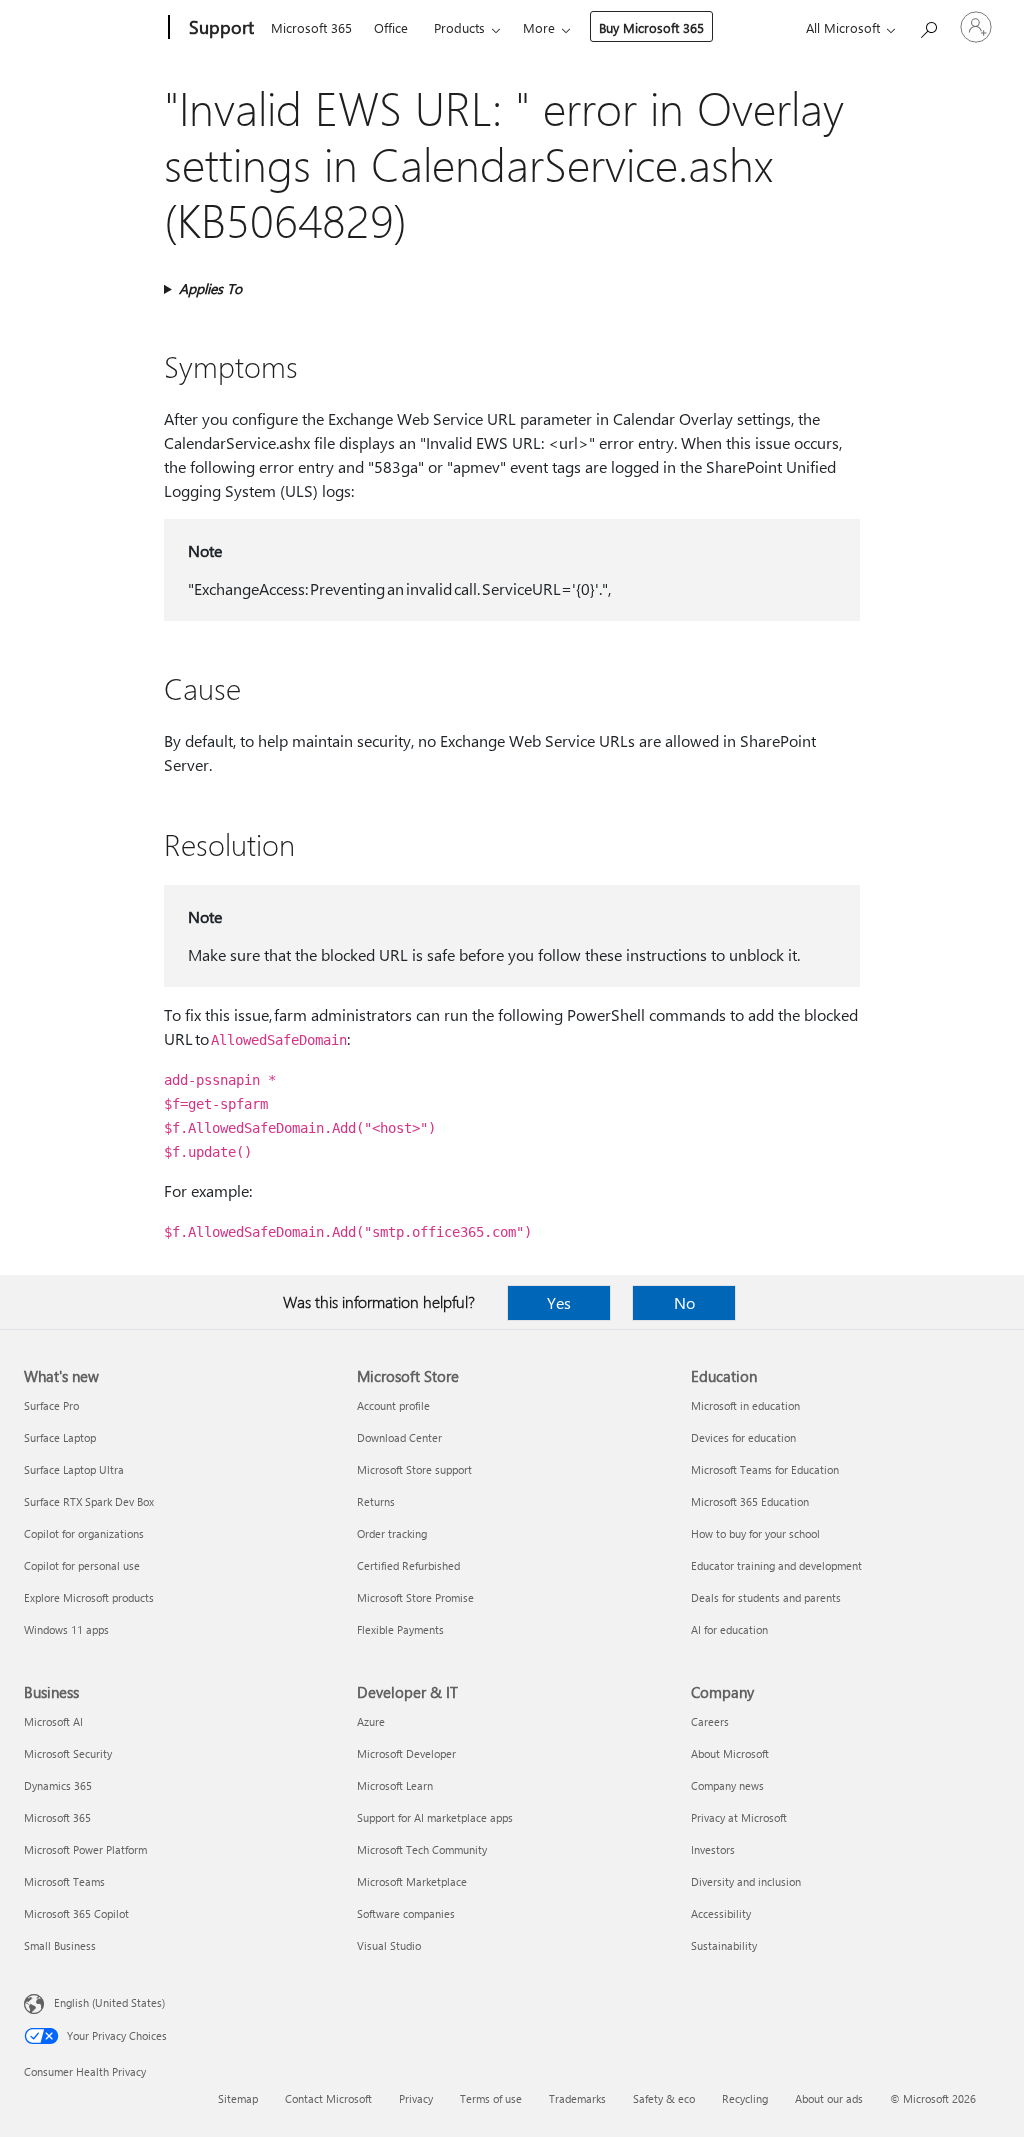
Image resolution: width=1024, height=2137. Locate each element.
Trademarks (577, 2098)
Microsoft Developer (406, 1753)
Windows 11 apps (66, 1629)
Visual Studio (389, 1945)
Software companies (406, 1913)
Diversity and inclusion (746, 1881)
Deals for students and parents (766, 1597)
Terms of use (491, 2098)
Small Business (60, 1945)
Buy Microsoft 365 (651, 27)
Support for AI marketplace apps (435, 1817)
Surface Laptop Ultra (74, 1469)
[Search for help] (928, 25)
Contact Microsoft (328, 2098)
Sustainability (724, 1945)
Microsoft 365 (311, 27)
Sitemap (238, 2098)
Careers (710, 1721)
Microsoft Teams (64, 1881)
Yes (559, 1302)
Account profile (393, 1405)
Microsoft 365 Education (750, 1501)
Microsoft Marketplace (412, 1881)
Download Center (399, 1437)
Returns (376, 1501)
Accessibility (721, 1913)
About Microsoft (730, 1753)
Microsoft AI (53, 1721)
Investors (713, 1849)
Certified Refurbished (408, 1565)
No (684, 1302)
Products (459, 27)
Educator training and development (776, 1565)
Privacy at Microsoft (739, 1817)
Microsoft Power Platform (85, 1849)
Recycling (745, 2098)
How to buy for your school (755, 1533)
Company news (727, 1785)
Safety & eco (664, 2098)
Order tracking (392, 1533)
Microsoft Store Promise (415, 1597)
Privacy (416, 2098)
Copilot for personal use (82, 1565)
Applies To (210, 288)
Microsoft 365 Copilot (76, 1913)
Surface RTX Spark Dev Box (89, 1501)
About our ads (829, 2098)
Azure (371, 1721)
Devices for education (743, 1437)
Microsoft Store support (414, 1469)
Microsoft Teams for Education (765, 1469)
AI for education (729, 1629)
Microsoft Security (68, 1753)
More (539, 27)
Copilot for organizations (84, 1533)
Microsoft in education (745, 1405)
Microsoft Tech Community (422, 1849)
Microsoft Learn (395, 1785)
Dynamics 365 (58, 1785)
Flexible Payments (400, 1629)
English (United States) (109, 2002)
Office (391, 27)
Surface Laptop (60, 1437)
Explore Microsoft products (89, 1597)
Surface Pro (51, 1405)
